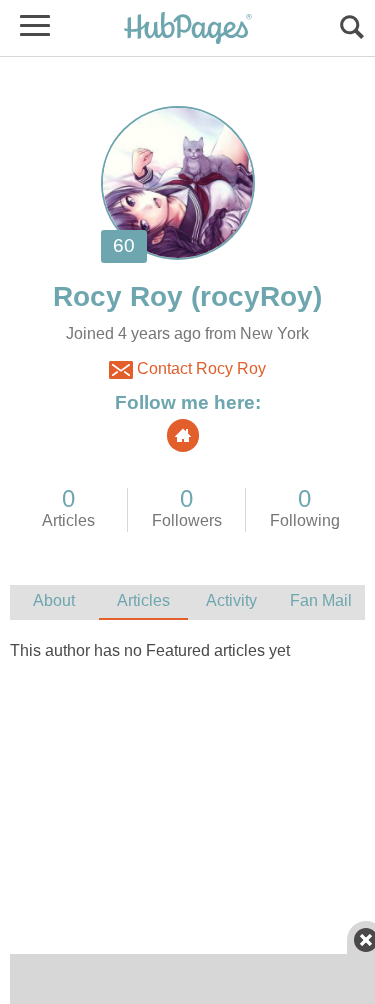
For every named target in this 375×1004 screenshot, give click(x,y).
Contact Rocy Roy (199, 368)
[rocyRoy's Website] (183, 435)
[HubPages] (188, 29)
